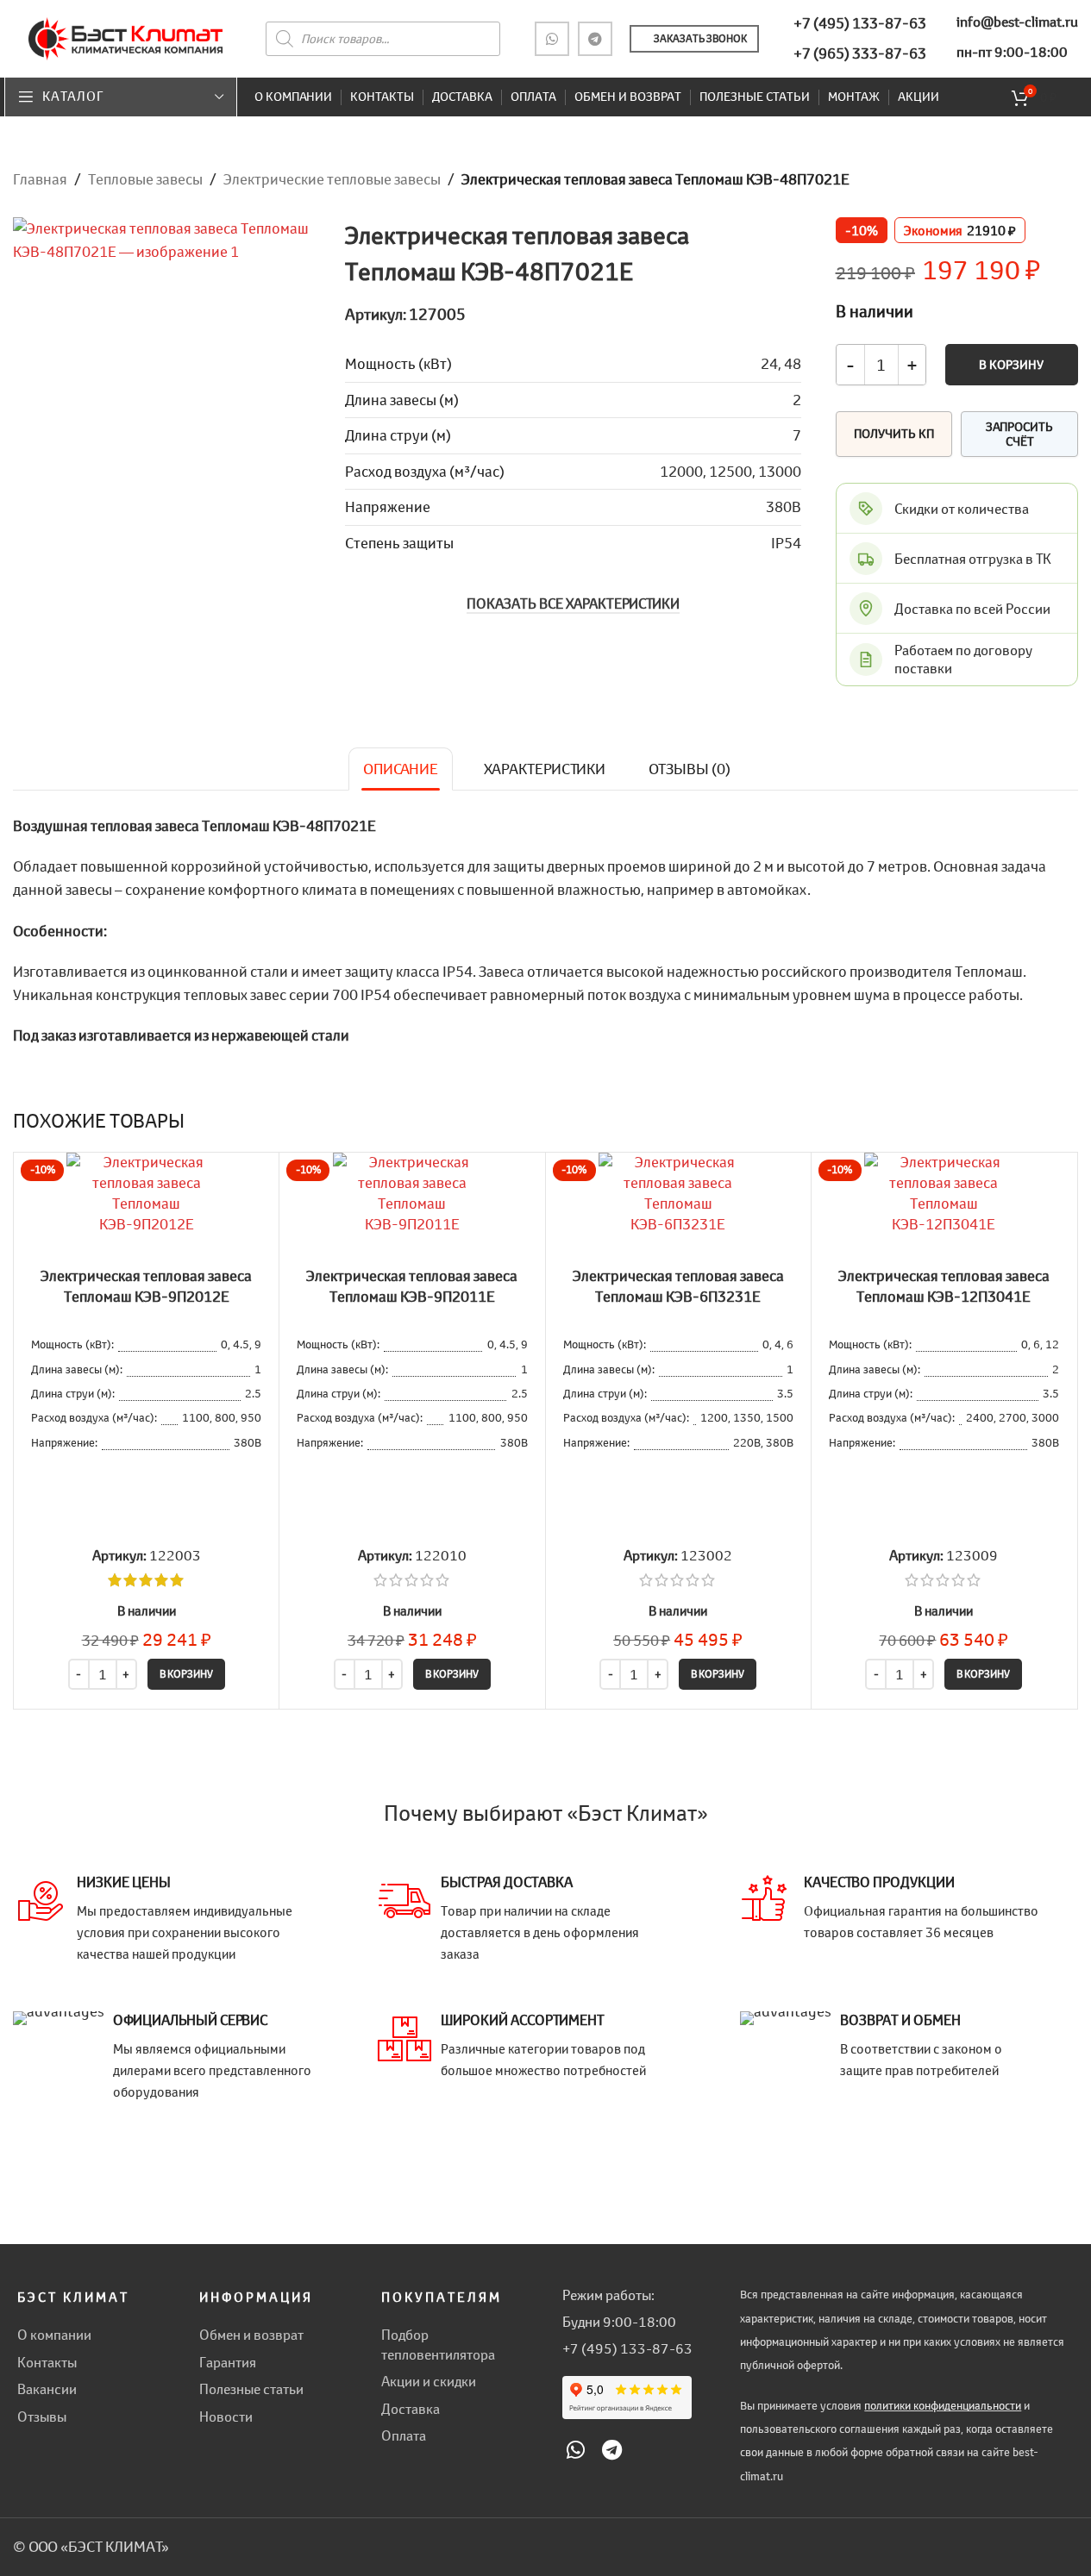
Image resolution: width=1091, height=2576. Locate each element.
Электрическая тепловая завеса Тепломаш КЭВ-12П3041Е (944, 1286)
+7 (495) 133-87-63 (860, 23)
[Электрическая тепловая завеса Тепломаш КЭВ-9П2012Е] (146, 1194)
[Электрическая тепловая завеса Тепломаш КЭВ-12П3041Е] (944, 1194)
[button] (186, 1674)
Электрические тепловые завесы (332, 179)
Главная (40, 179)
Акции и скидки (429, 2381)
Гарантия (228, 2362)
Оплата (404, 2435)
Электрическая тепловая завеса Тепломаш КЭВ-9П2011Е (412, 1286)
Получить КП (894, 434)
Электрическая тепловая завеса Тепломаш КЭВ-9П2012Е (146, 1286)
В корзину (1011, 365)
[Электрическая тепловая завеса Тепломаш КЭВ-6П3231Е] (678, 1194)
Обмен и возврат (251, 2335)
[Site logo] (125, 37)
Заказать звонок (700, 38)
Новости (226, 2417)
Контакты (47, 2362)
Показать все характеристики (573, 604)
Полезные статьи (251, 2389)
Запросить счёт (1019, 434)
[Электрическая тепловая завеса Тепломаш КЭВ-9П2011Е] (412, 1194)
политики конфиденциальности (943, 2406)
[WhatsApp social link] (552, 39)
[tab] (401, 769)
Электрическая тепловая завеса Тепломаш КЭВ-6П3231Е (678, 1286)
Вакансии (47, 2389)
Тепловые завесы (145, 179)
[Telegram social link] (595, 39)
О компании (54, 2335)
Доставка (411, 2409)
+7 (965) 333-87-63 (860, 53)
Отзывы (42, 2417)
